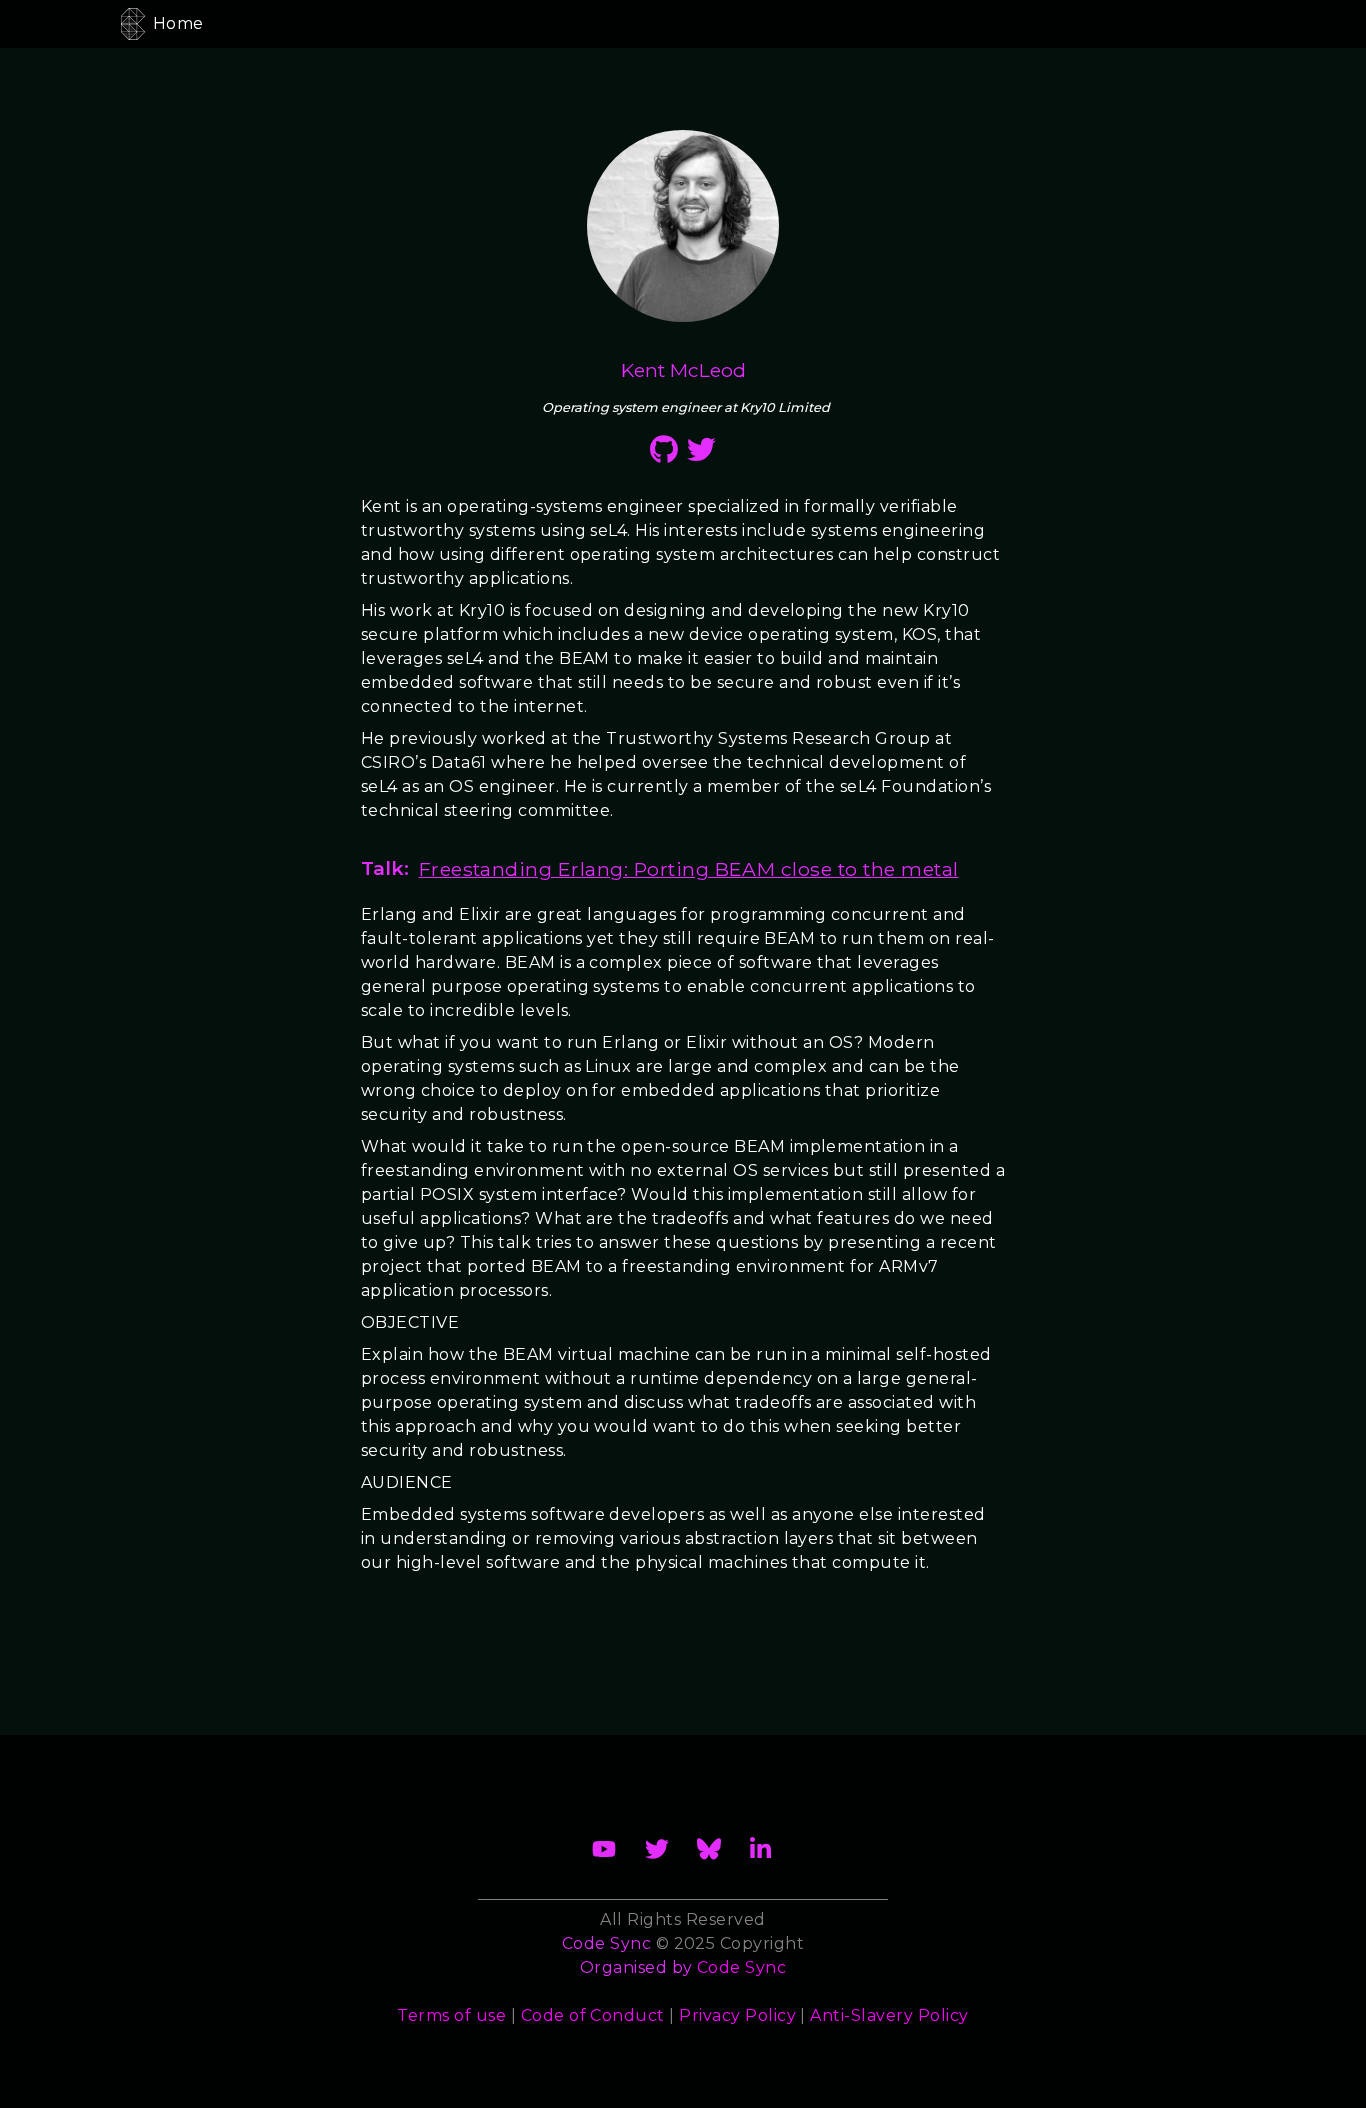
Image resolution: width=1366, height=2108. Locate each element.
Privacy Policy (737, 2015)
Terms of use (451, 2015)
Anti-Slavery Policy (889, 2015)
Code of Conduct (593, 2015)
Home (178, 23)
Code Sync (741, 1967)
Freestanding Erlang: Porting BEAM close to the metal (689, 869)
